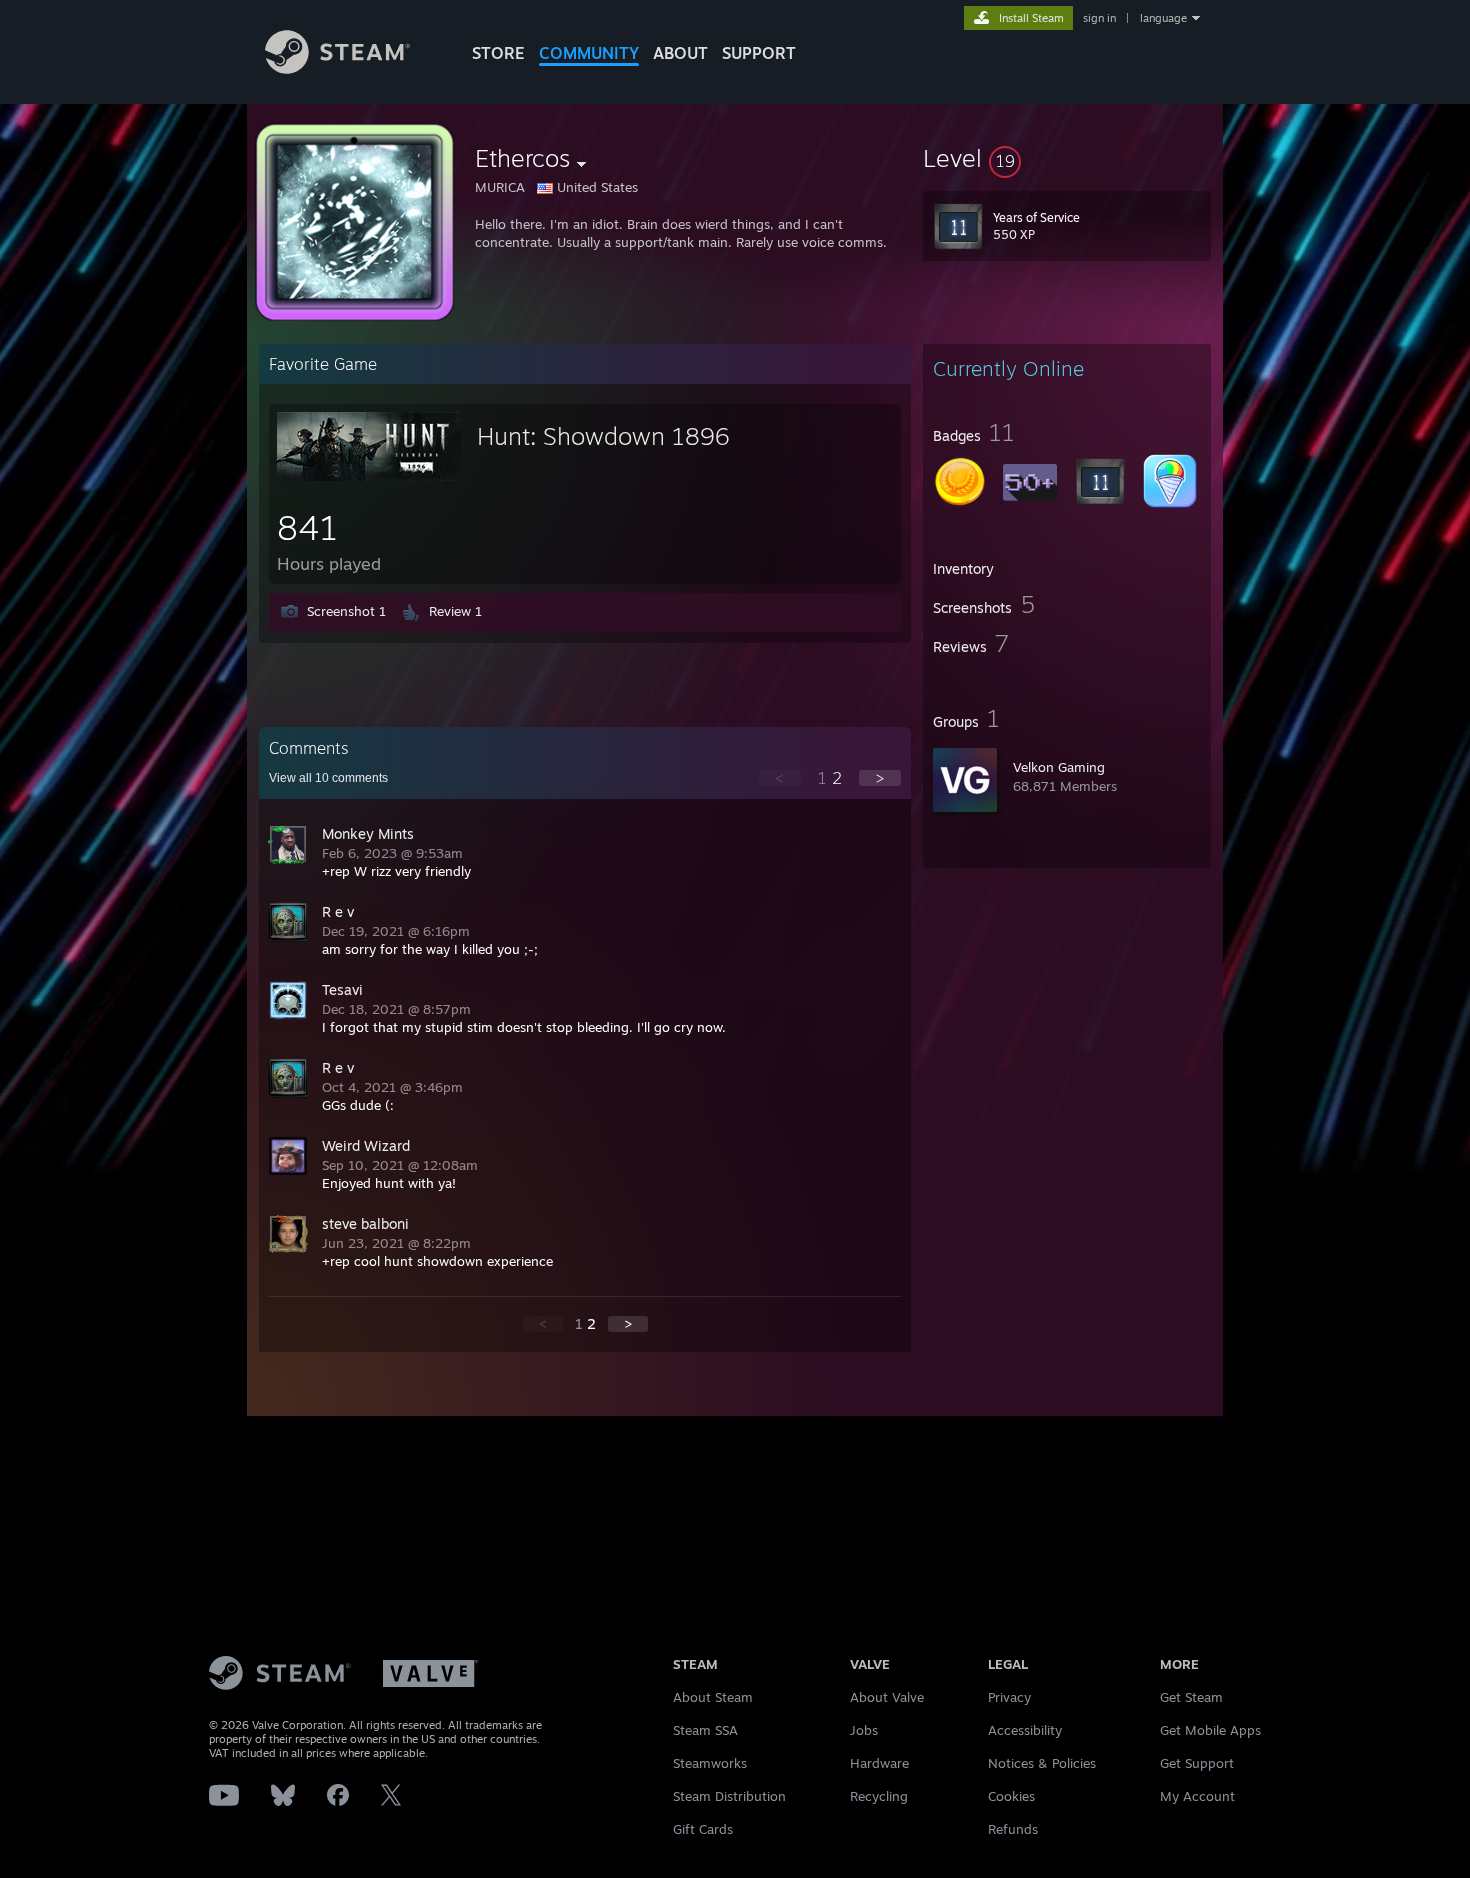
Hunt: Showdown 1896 (603, 436)
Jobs (864, 1730)
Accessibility (1025, 1730)
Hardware (879, 1763)
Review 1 (455, 611)
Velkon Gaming (1059, 767)
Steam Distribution (729, 1796)
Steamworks (710, 1763)
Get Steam (1191, 1697)
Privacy (1009, 1697)
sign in (1099, 18)
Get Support (1197, 1763)
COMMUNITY (589, 53)
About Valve (887, 1697)
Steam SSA (705, 1730)
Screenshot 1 (346, 611)
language (1163, 18)
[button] (1067, 158)
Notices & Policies (1042, 1763)
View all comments (328, 778)
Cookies (1011, 1796)
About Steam (713, 1697)
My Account (1197, 1796)
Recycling (879, 1796)
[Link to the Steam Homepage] (337, 68)
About (680, 53)
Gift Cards (703, 1829)
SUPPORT (759, 53)
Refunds (1013, 1829)
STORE (498, 53)
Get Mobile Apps (1210, 1730)
